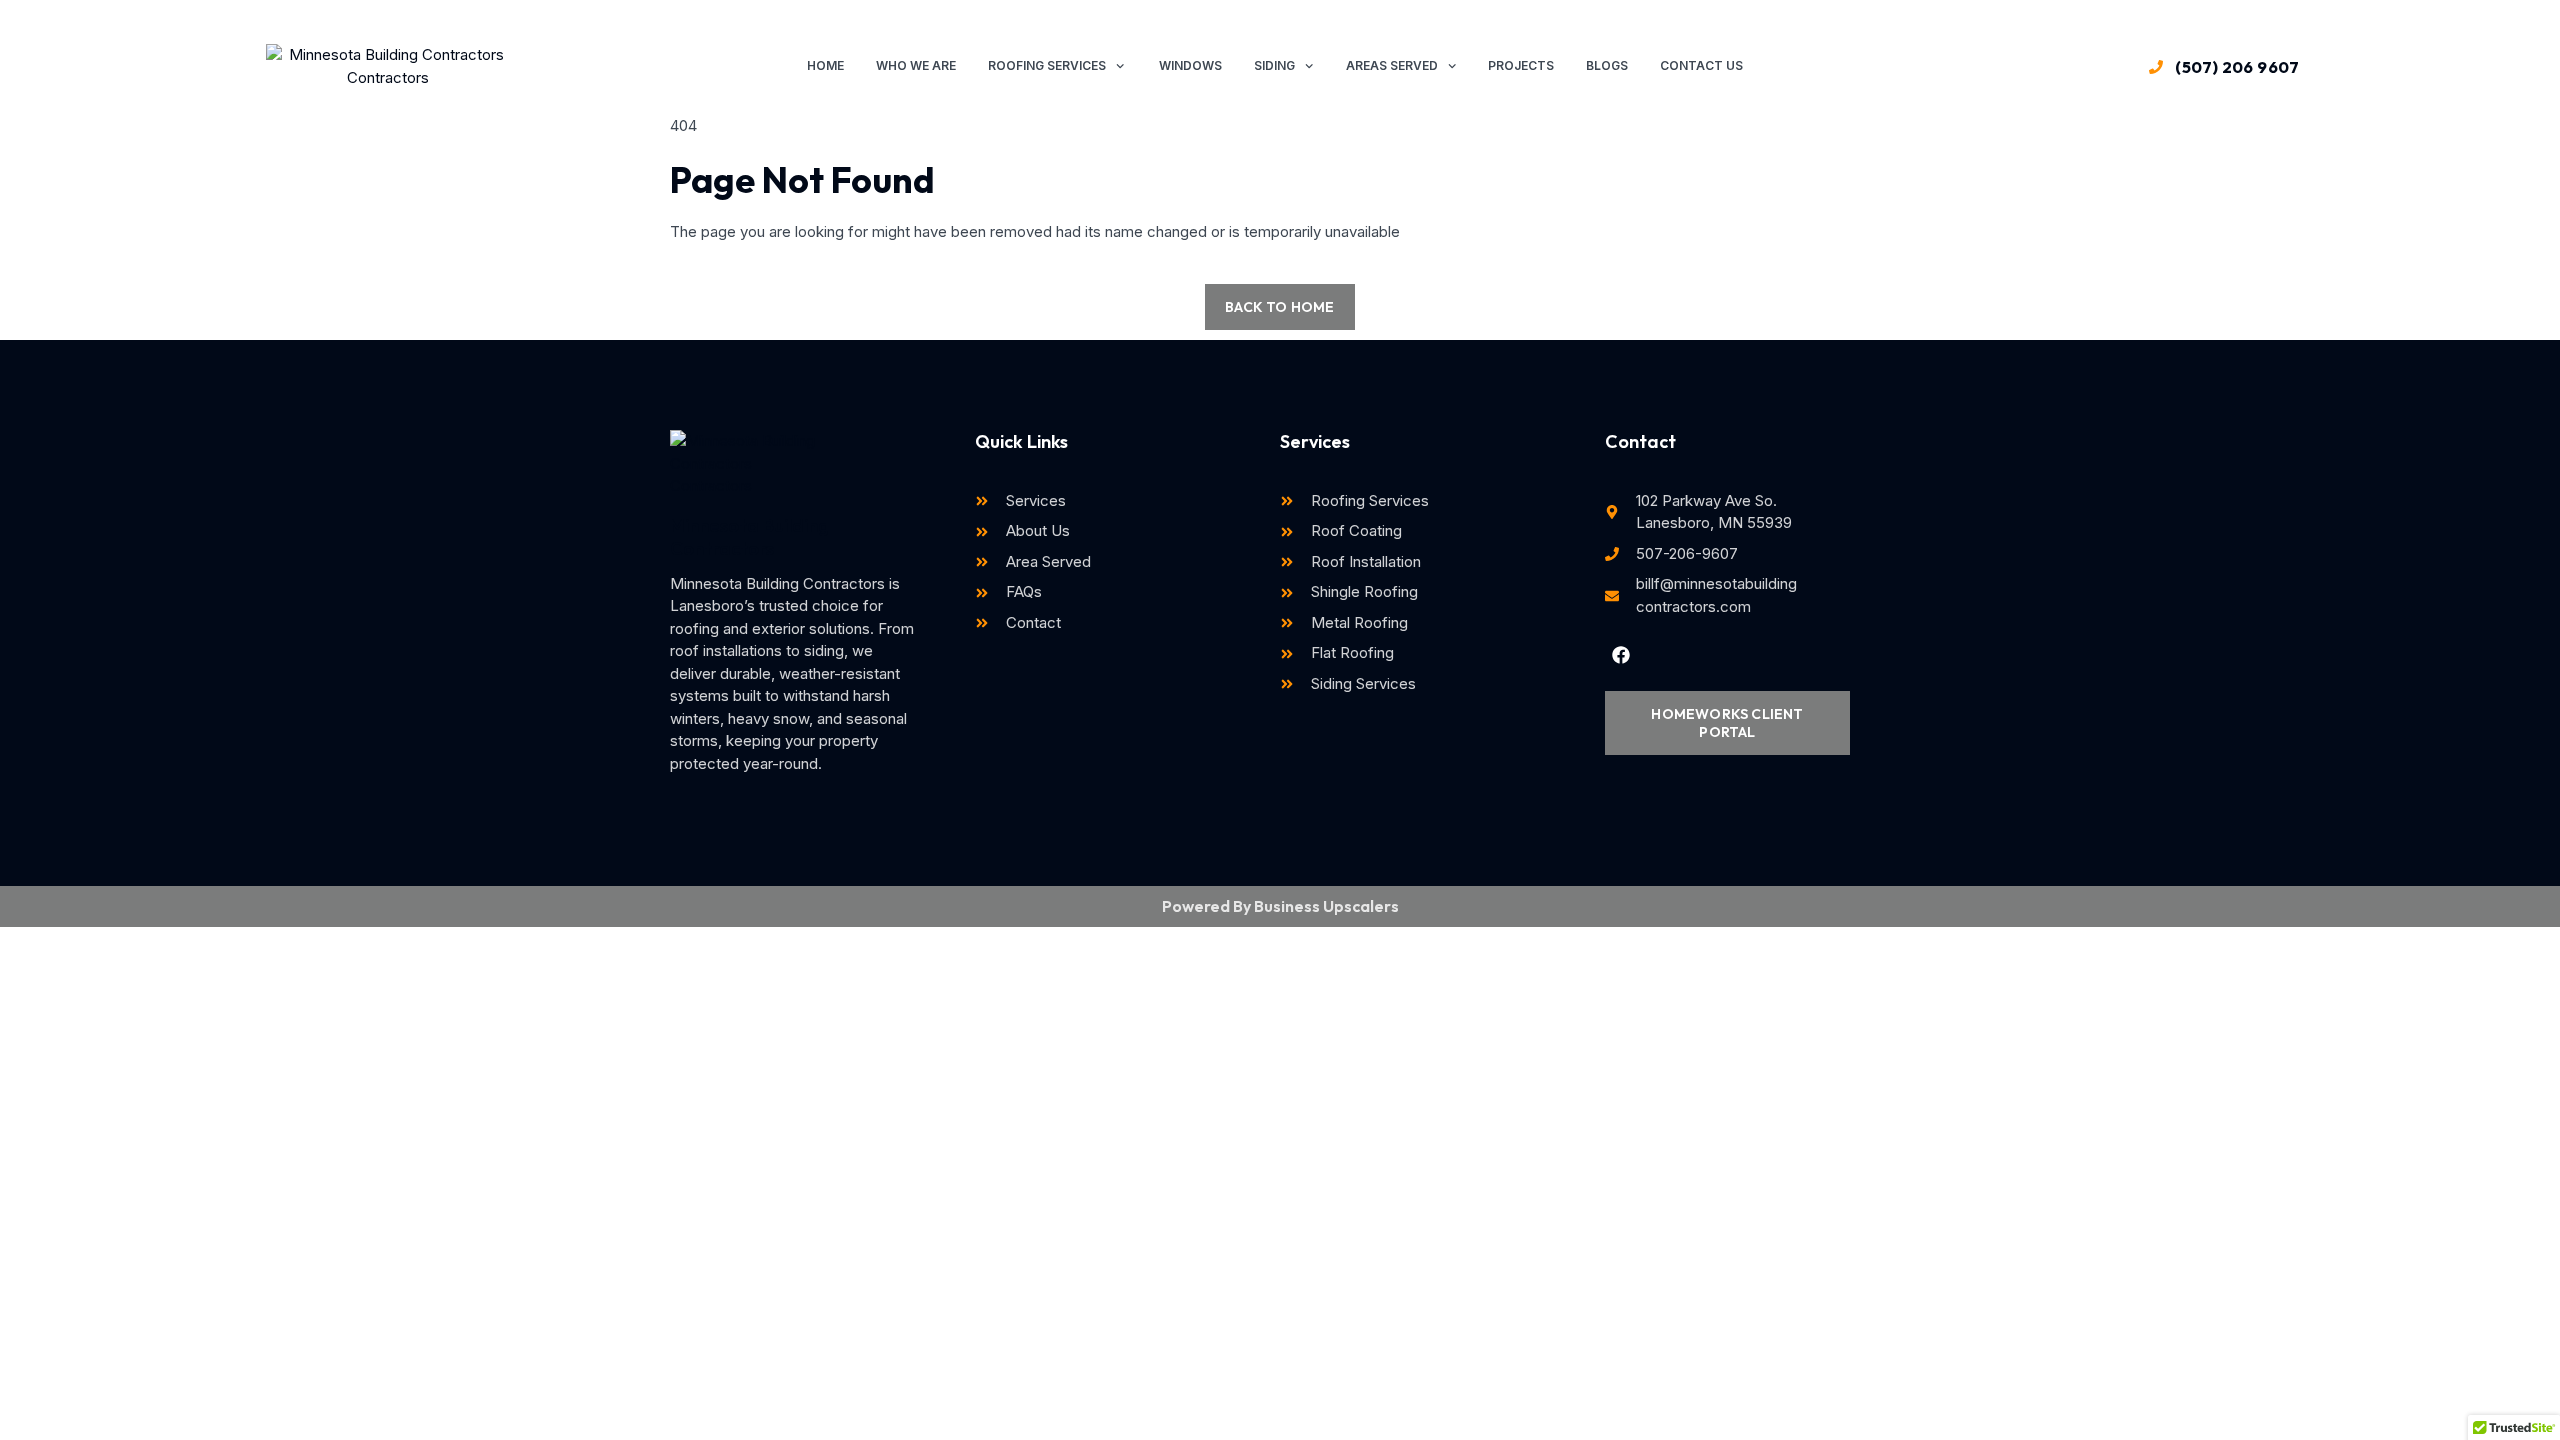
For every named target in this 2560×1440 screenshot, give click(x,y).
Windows (1189, 65)
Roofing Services (1047, 65)
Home (825, 65)
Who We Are (916, 65)
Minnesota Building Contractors (749, 537)
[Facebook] (1621, 654)
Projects (1521, 65)
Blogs (1607, 65)
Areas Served (1392, 65)
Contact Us (1701, 65)
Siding (1274, 65)
